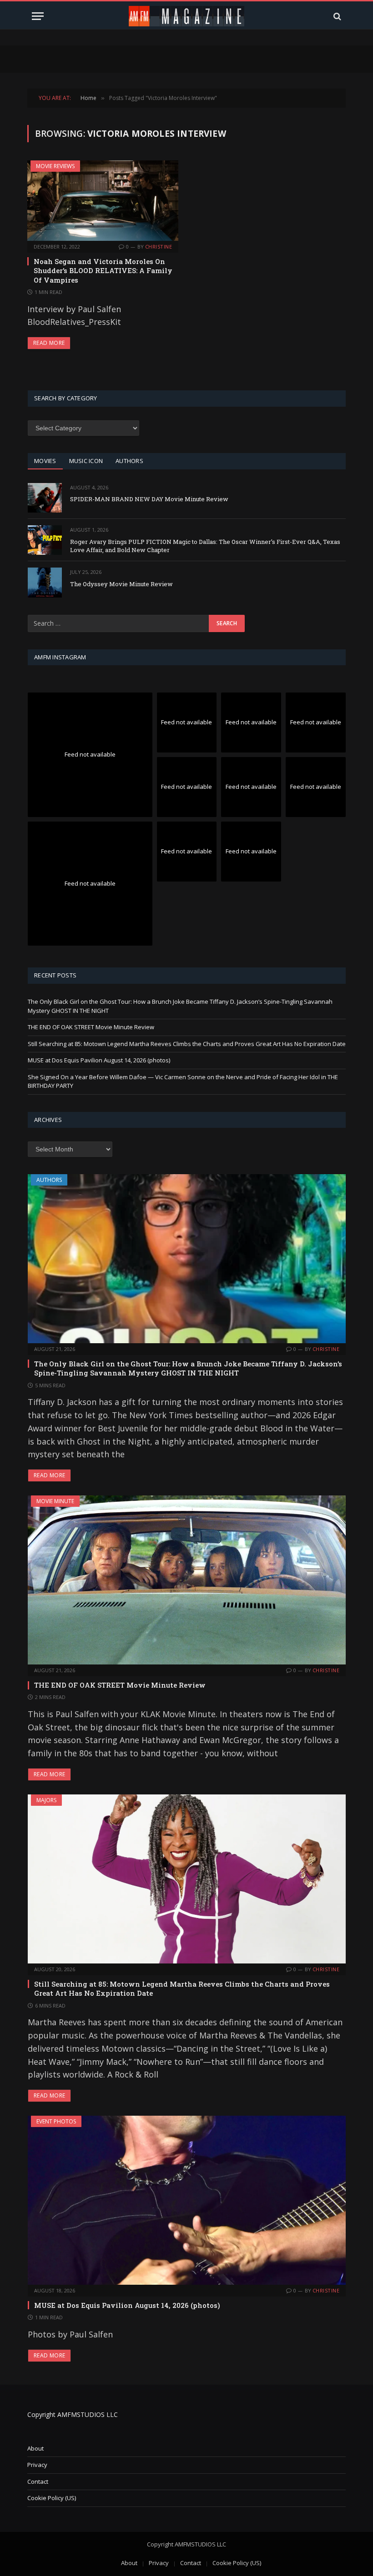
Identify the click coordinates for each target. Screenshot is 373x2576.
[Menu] (38, 16)
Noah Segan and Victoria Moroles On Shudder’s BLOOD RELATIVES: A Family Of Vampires (103, 271)
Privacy (37, 2465)
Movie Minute (55, 1501)
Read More (49, 343)
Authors (49, 1180)
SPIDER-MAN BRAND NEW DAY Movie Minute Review (149, 499)
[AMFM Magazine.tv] (187, 16)
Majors (46, 1800)
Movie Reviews (55, 166)
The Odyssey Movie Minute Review (121, 584)
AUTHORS (129, 461)
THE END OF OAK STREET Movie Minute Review (91, 1027)
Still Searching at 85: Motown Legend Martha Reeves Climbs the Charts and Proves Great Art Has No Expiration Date (187, 1044)
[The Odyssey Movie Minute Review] (45, 582)
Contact (38, 2481)
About (35, 2448)
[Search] (336, 16)
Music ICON (86, 461)
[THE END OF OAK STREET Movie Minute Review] (187, 1580)
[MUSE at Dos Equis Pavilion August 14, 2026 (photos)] (187, 2200)
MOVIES (45, 461)
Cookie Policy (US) (52, 2498)
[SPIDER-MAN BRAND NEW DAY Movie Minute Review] (45, 498)
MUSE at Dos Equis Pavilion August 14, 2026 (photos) (99, 1060)
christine (159, 247)
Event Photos (56, 2121)
